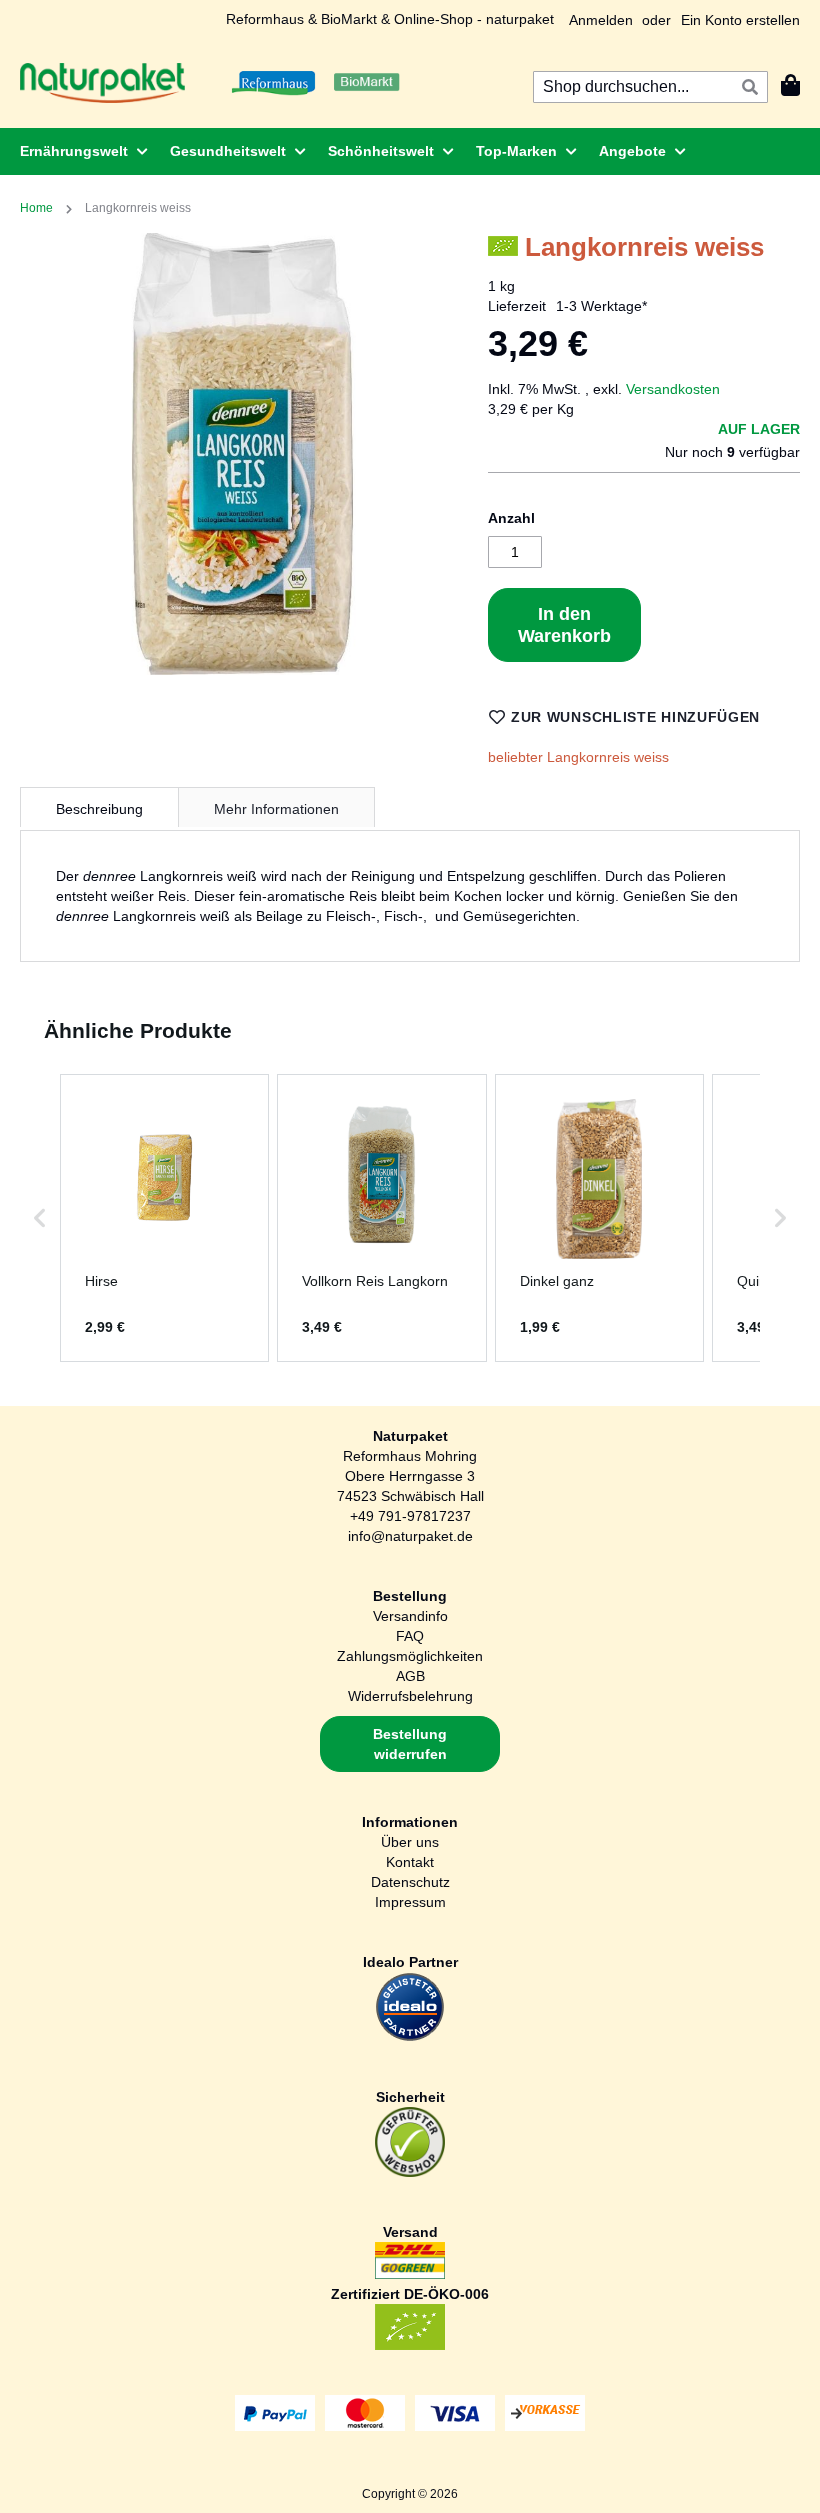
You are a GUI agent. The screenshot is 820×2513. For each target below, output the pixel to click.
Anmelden (601, 20)
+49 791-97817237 (410, 1516)
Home (36, 208)
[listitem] (164, 1217)
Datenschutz (410, 1882)
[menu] (410, 151)
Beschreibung (99, 809)
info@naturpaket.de (410, 1536)
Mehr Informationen (276, 809)
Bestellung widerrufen (410, 1744)
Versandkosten (673, 389)
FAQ (410, 1636)
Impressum (410, 1902)
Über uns (410, 1842)
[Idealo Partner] (410, 2037)
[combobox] (650, 87)
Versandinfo (410, 1616)
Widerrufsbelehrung (410, 1696)
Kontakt (410, 1862)
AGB (410, 1676)
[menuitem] (78, 151)
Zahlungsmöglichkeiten (410, 1656)
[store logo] (102, 83)
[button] (40, 1217)
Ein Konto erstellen (740, 20)
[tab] (99, 807)
